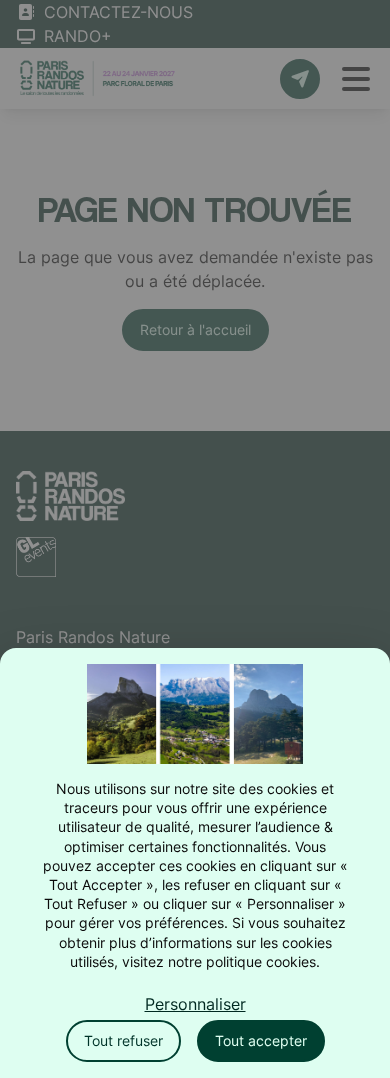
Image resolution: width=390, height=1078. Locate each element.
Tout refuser (123, 1040)
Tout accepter (261, 1040)
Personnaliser (195, 1004)
